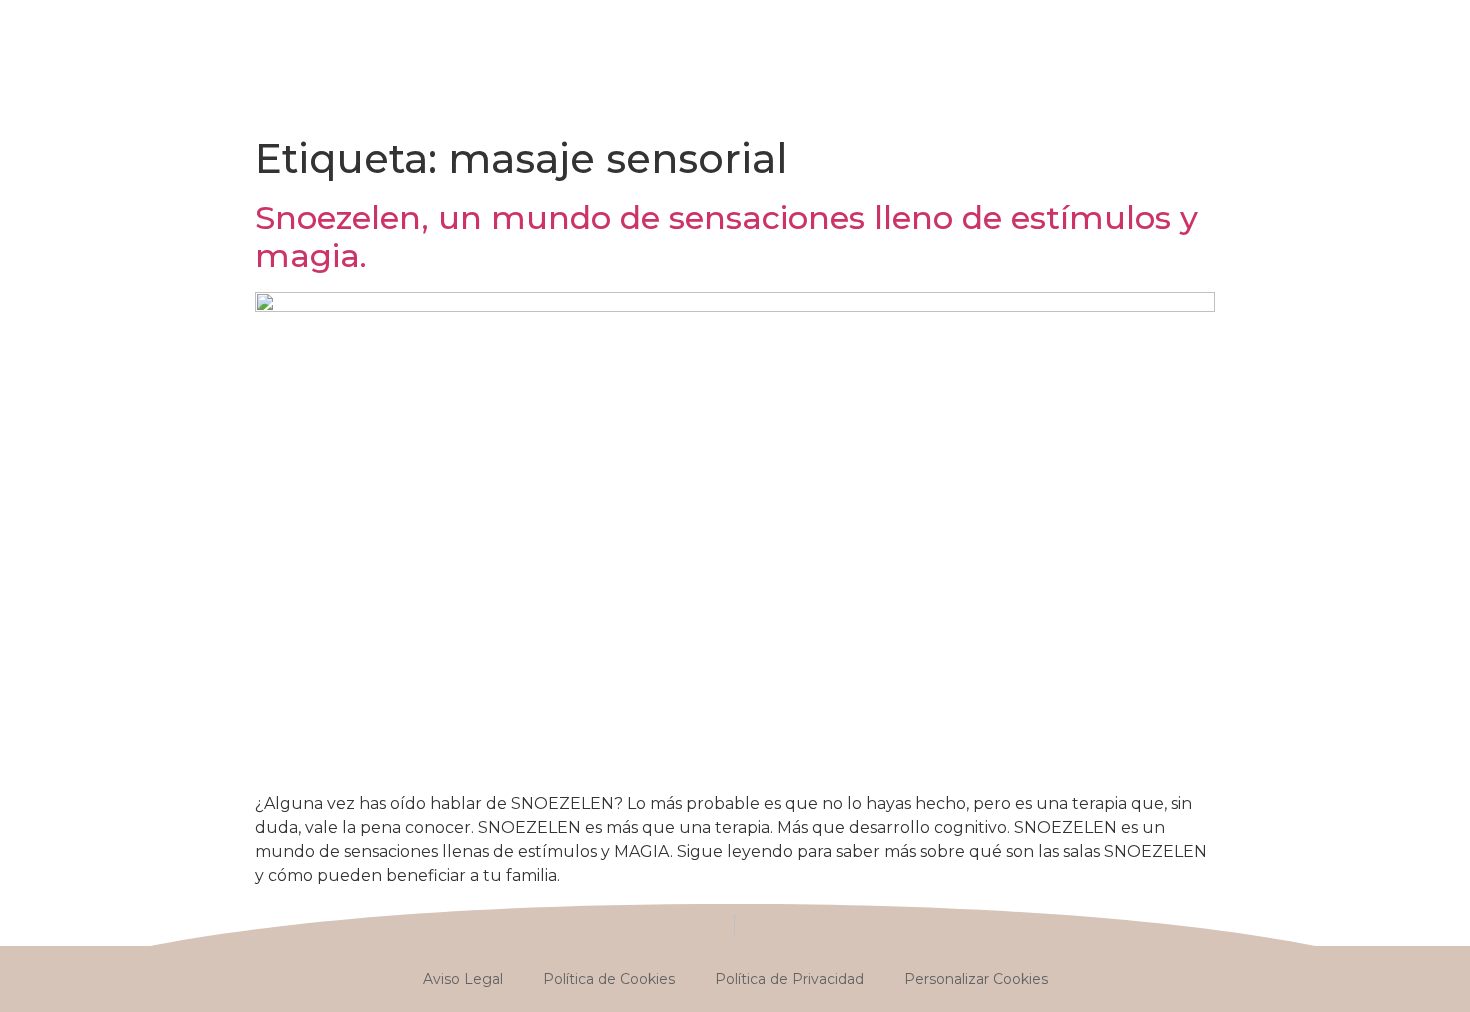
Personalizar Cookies (976, 979)
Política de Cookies (609, 979)
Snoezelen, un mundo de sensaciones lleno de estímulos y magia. (726, 236)
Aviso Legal (463, 979)
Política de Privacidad (789, 979)
